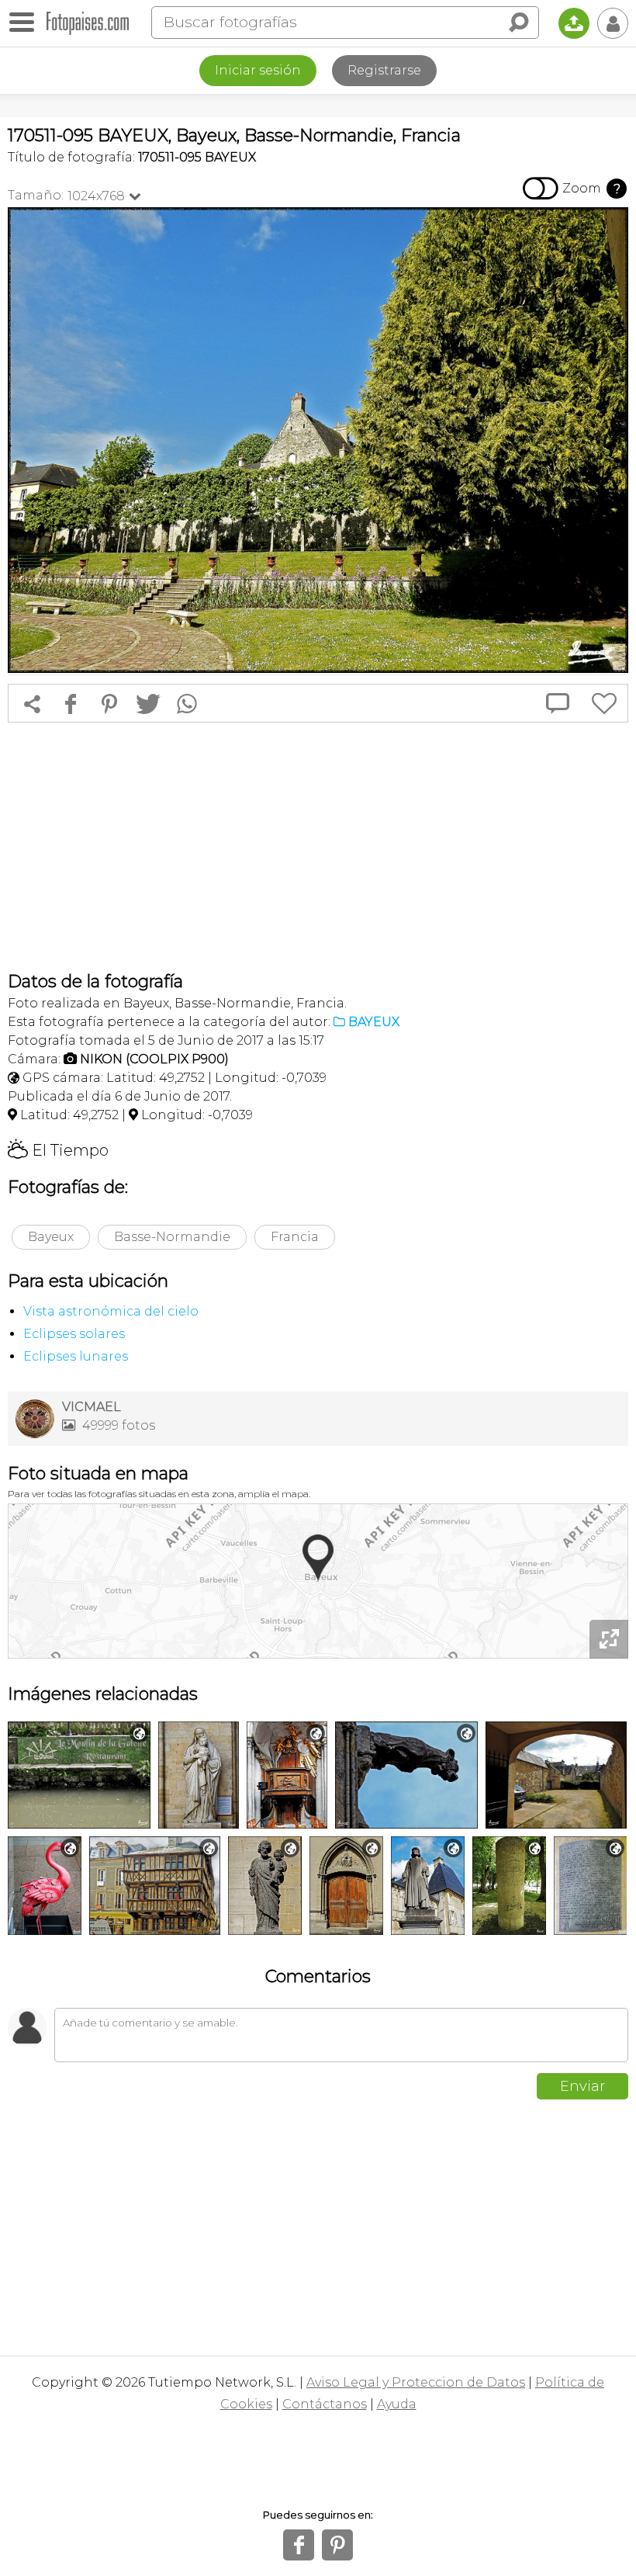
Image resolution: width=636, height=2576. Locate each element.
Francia (295, 1237)
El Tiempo (58, 1150)
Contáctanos (325, 2404)
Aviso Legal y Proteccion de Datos (416, 2382)
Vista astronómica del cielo (111, 1311)
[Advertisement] (318, 847)
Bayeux (51, 1237)
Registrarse (384, 70)
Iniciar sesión (258, 70)
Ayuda (397, 2404)
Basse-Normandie (172, 1237)
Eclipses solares (74, 1334)
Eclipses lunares (76, 1356)
